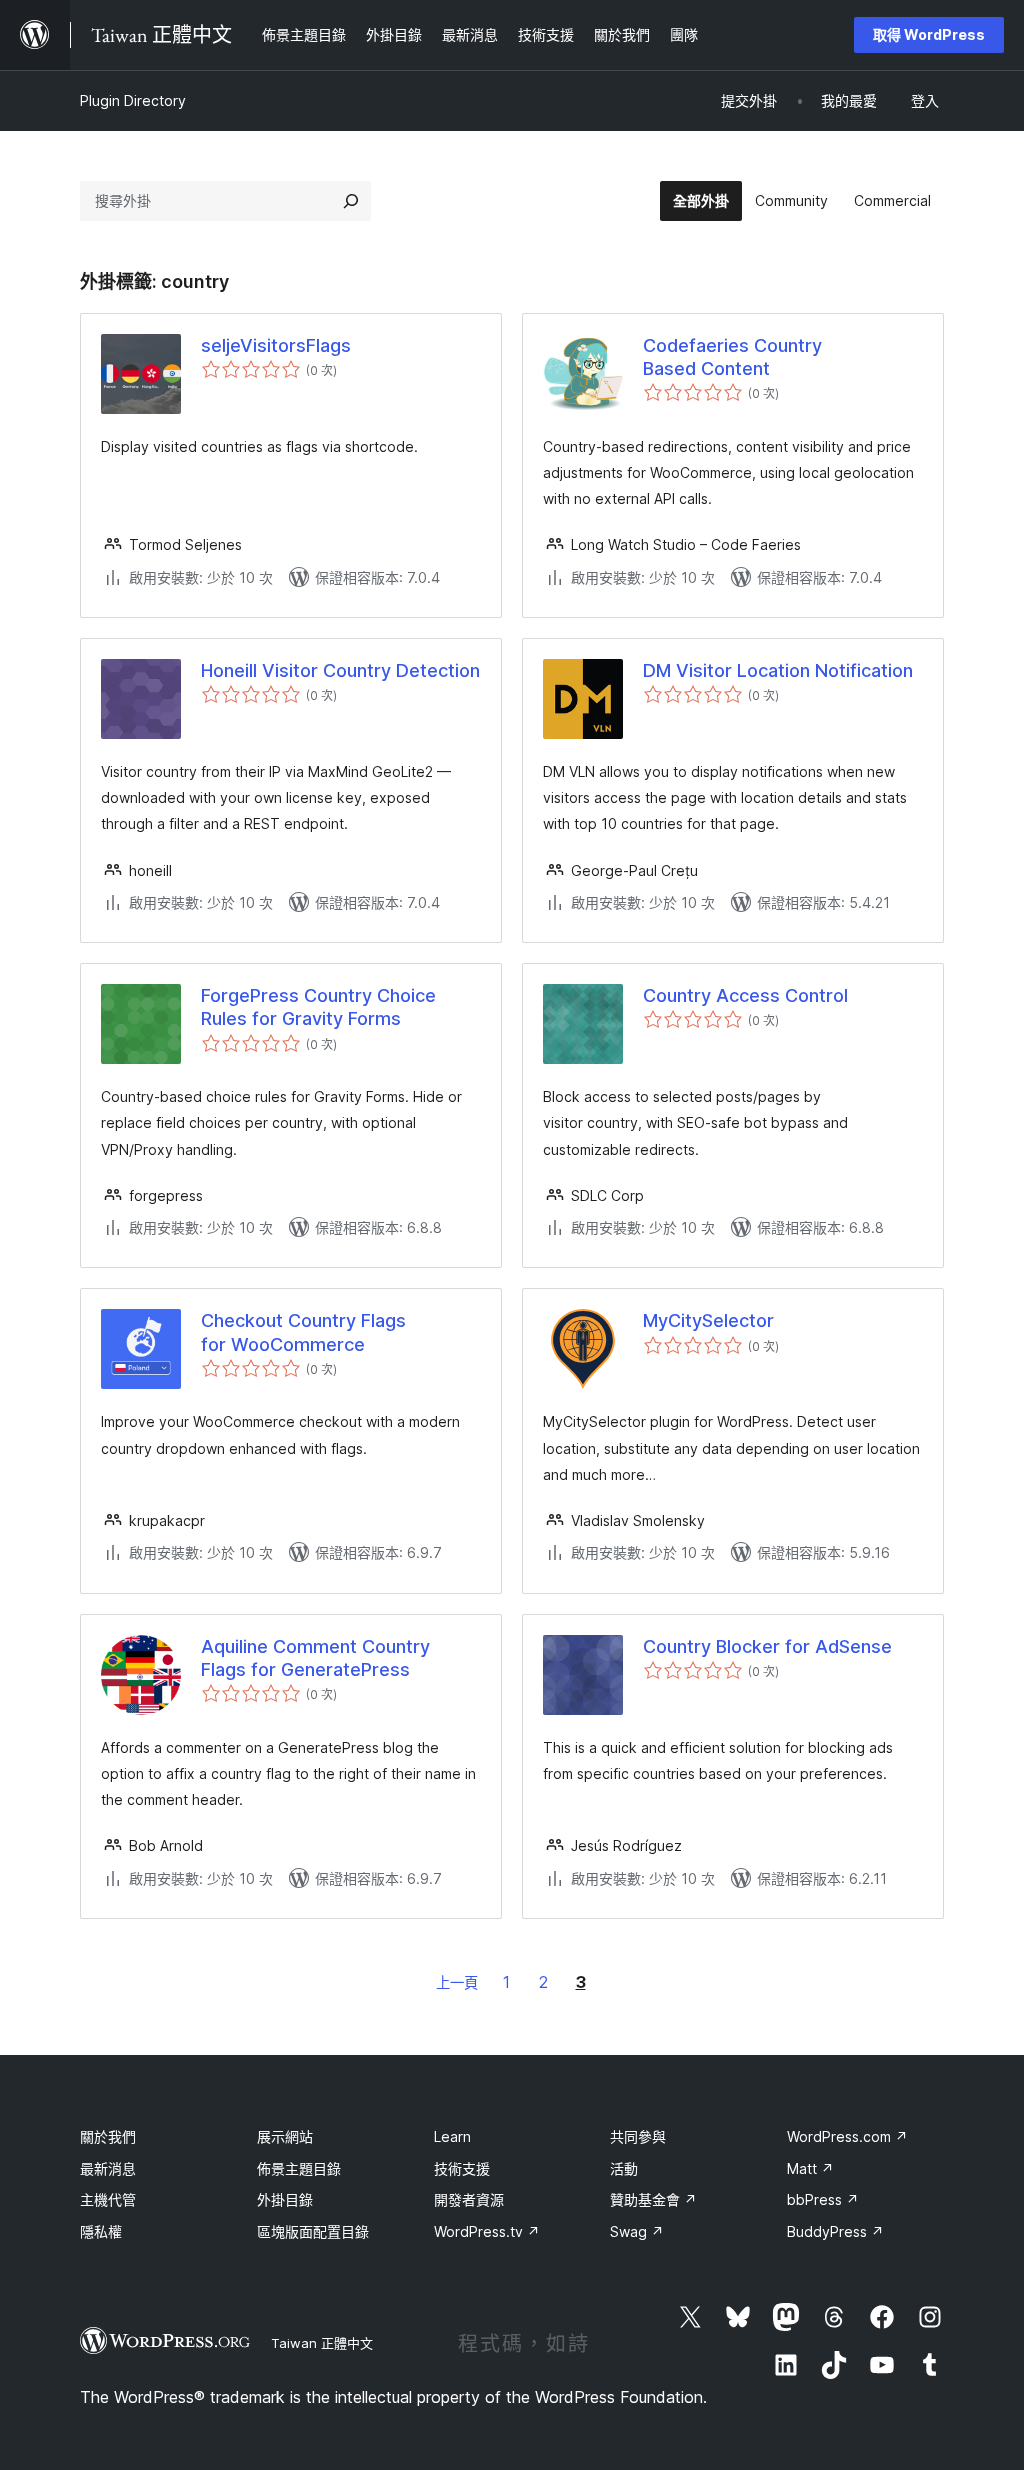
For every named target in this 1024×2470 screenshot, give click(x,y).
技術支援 (462, 2168)
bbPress (823, 2199)
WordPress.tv (487, 2231)
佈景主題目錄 (299, 2168)
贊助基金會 (653, 2199)
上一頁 (457, 1982)
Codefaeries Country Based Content (732, 357)
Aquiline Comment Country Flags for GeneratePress (315, 1658)
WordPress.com (847, 2136)
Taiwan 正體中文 (322, 2343)
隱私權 (101, 2231)
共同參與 (638, 2136)
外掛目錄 (285, 2199)
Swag (637, 2231)
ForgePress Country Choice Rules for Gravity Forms (318, 1007)
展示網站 (285, 2136)
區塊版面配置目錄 (313, 2231)
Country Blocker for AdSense (767, 1646)
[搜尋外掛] (351, 201)
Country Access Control (745, 995)
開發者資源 (469, 2199)
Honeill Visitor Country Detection (340, 670)
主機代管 (108, 2199)
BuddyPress (835, 2231)
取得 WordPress (929, 34)
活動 (624, 2168)
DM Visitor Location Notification (778, 670)
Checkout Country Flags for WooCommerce (303, 1332)
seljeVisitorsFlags (276, 345)
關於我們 (108, 2136)
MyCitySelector (708, 1320)
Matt (810, 2168)
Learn (452, 2136)
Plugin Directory (133, 100)
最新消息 (108, 2168)
